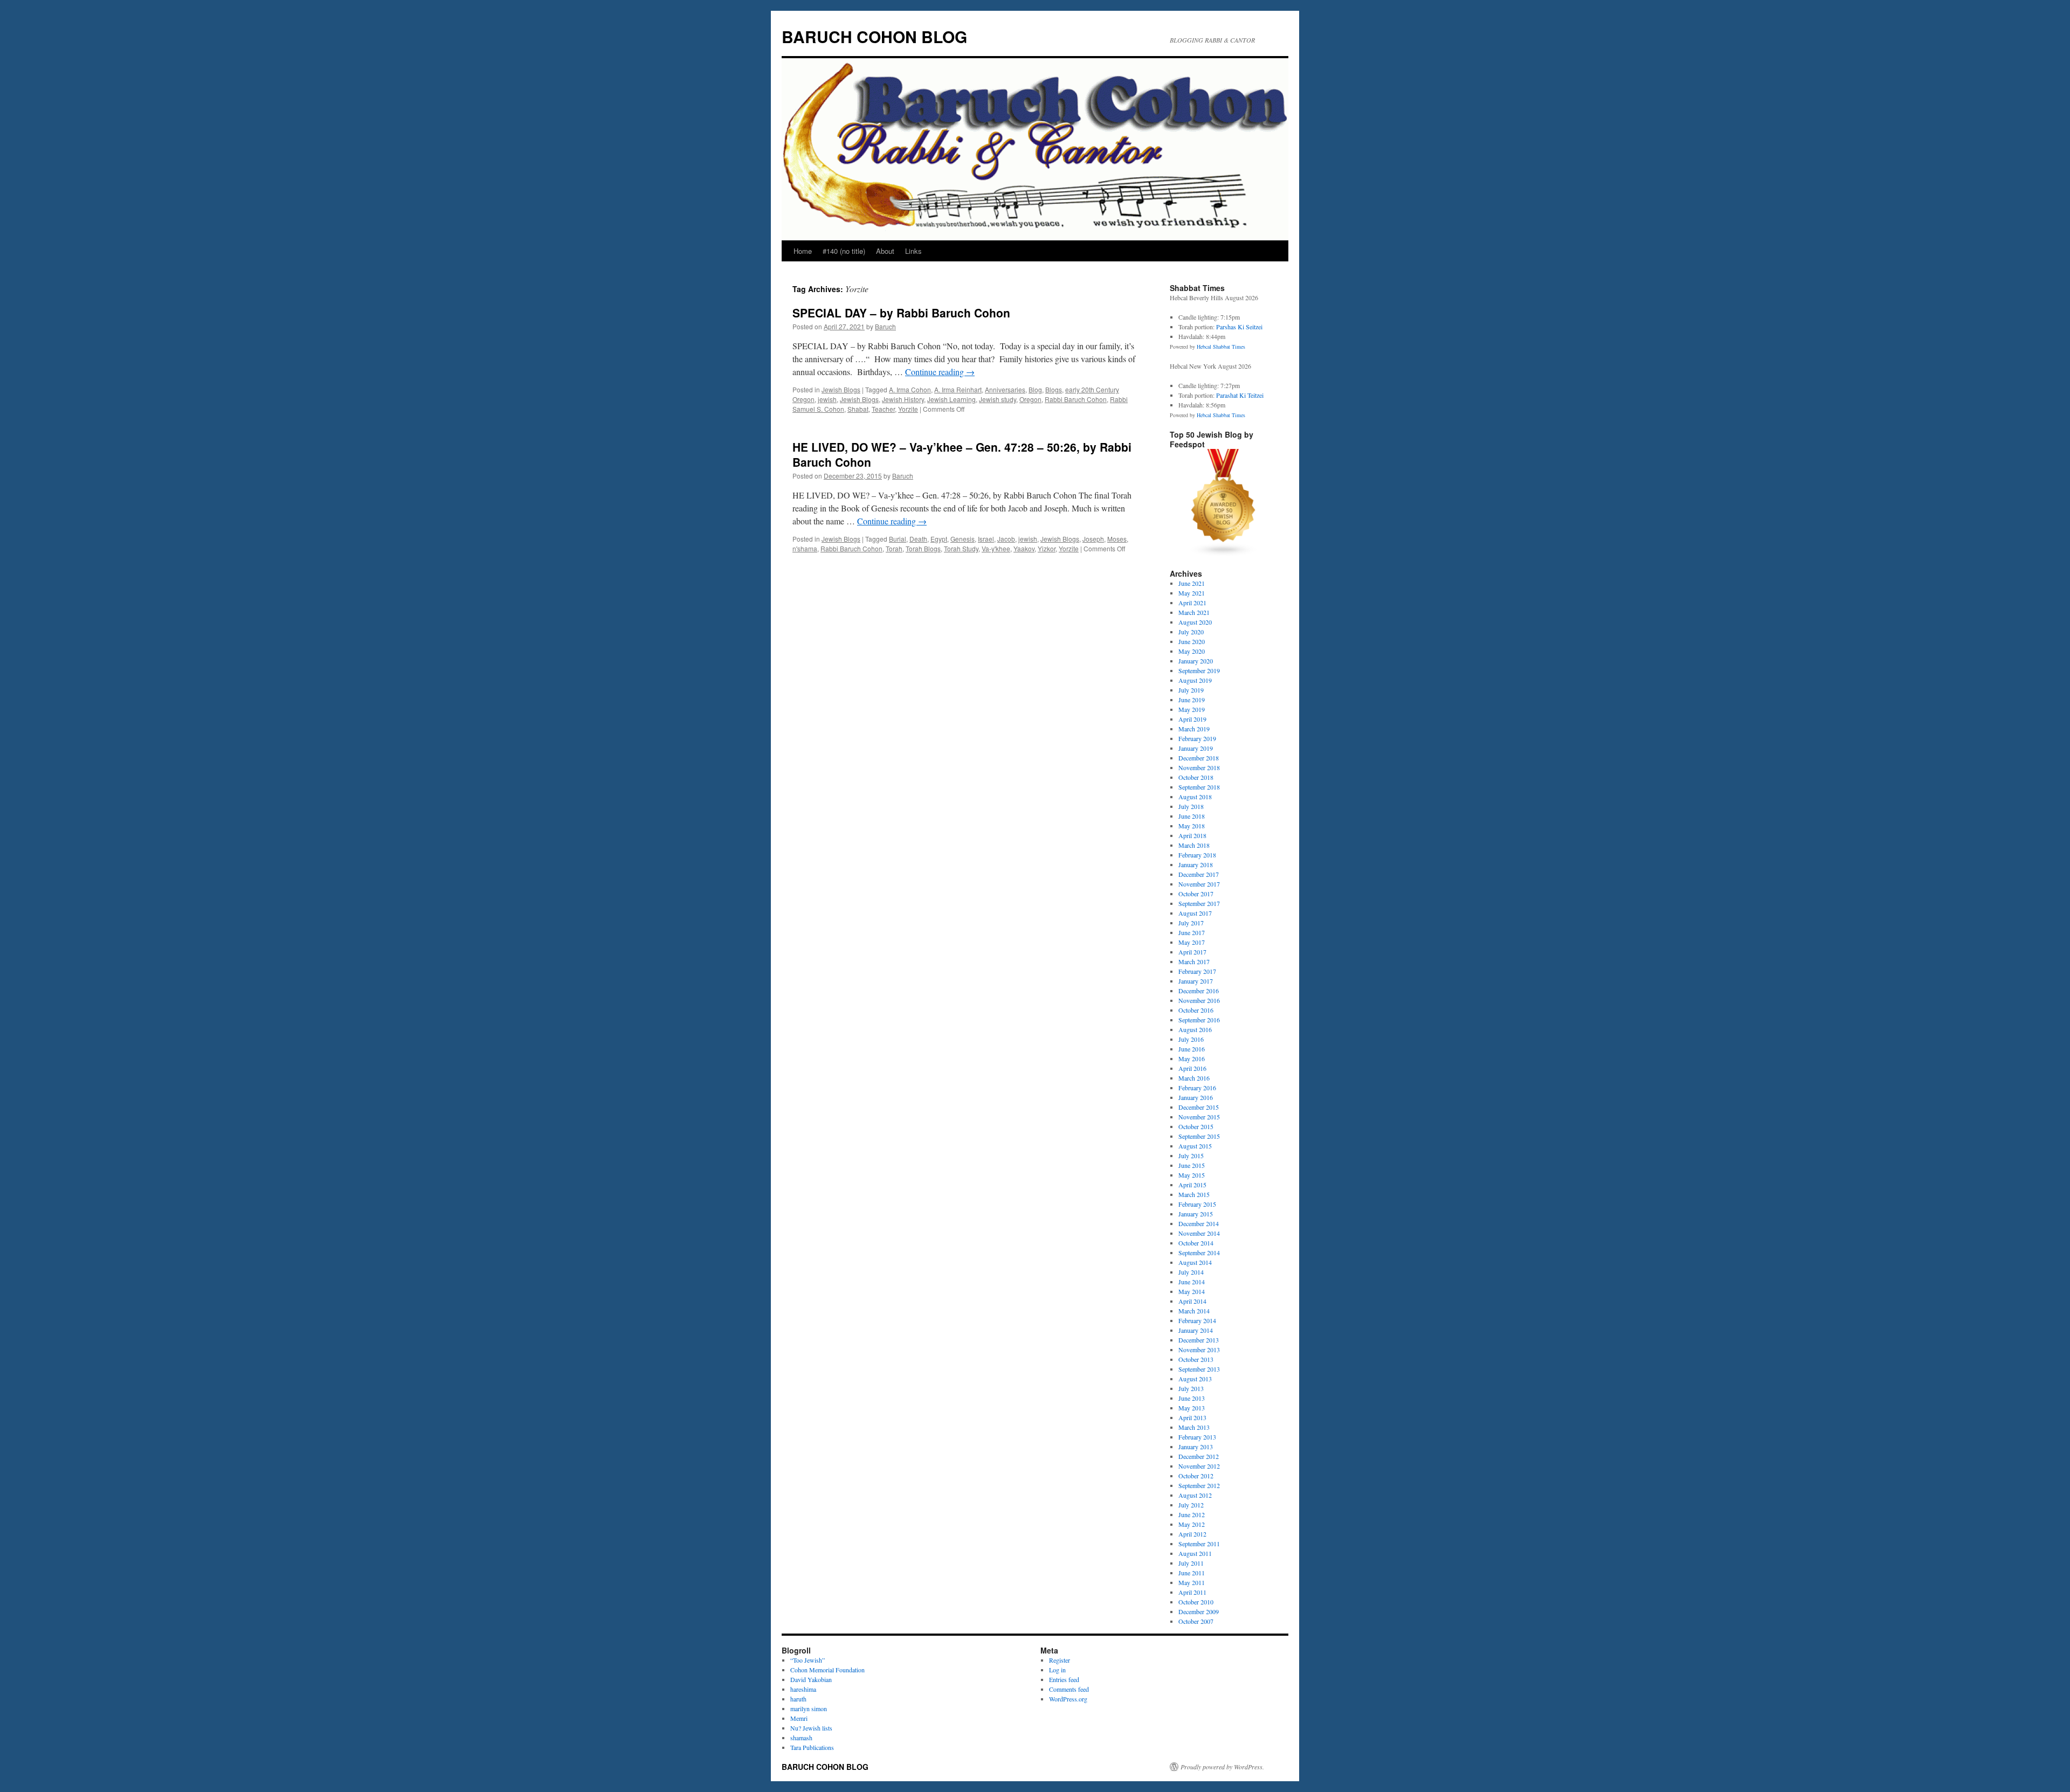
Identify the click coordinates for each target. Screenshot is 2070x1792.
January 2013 (1196, 1447)
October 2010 (1196, 1602)
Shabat (858, 409)
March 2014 (1194, 1311)
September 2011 (1199, 1544)
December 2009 (1199, 1611)
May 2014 (1192, 1291)
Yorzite (908, 409)
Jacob (1006, 539)
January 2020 (1196, 661)
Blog (1035, 389)
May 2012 (1192, 1524)
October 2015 (1196, 1126)
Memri (799, 1718)
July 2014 (1191, 1272)
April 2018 (1192, 835)
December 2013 (1199, 1340)
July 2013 (1191, 1388)
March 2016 (1194, 1078)
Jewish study (998, 399)
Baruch (885, 326)
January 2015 (1196, 1214)
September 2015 (1199, 1136)
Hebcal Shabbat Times (1221, 347)
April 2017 (1192, 952)
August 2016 (1195, 1029)
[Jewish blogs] (1224, 554)
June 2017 (1192, 932)
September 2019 (1199, 670)
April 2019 (1192, 719)
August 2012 (1195, 1495)
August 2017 (1195, 913)
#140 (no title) (844, 251)
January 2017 (1196, 981)
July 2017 (1191, 923)
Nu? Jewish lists (811, 1728)
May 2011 (1192, 1582)
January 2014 (1196, 1330)
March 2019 (1194, 729)
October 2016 (1196, 1010)
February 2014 (1197, 1320)
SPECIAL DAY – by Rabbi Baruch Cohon (901, 313)
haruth (798, 1699)
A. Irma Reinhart (958, 389)
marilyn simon (809, 1708)
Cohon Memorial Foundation (827, 1670)
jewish (827, 399)
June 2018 (1192, 816)
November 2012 (1199, 1466)
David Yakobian (811, 1679)
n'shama (805, 548)
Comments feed (1069, 1689)
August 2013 (1195, 1379)
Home (803, 251)
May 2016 (1192, 1058)
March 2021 (1194, 612)
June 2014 (1192, 1282)
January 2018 (1196, 864)
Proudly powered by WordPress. (1222, 1767)
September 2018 (1199, 787)
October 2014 (1196, 1243)
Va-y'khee (996, 548)
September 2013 (1199, 1369)
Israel (986, 539)
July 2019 (1191, 690)
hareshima (803, 1689)
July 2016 (1191, 1039)
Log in (1057, 1670)
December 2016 (1199, 991)
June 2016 (1192, 1049)
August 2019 (1195, 680)
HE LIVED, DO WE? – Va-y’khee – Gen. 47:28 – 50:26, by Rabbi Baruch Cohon (962, 454)
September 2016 (1199, 1020)
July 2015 (1191, 1156)
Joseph (1093, 539)
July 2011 (1191, 1563)
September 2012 (1199, 1485)
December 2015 (1199, 1107)
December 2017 (1199, 874)
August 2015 (1195, 1146)
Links (913, 251)
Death (918, 539)
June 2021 (1192, 583)
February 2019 (1197, 738)
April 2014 (1192, 1301)
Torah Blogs (923, 548)
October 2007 (1196, 1621)
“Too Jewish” (808, 1660)
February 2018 (1197, 855)
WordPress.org (1068, 1699)
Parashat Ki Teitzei (1240, 395)
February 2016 (1197, 1088)
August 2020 (1195, 622)
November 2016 (1199, 1000)
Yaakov (1024, 548)
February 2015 (1197, 1204)
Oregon (1030, 399)
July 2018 (1191, 806)
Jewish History (903, 399)
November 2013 (1199, 1350)
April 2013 (1192, 1417)
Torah (894, 548)
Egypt (939, 539)
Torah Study (961, 548)
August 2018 (1195, 797)
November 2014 (1199, 1233)
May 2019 (1192, 709)
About (885, 251)
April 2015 (1192, 1185)
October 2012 (1196, 1476)
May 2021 (1192, 593)
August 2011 (1195, 1553)
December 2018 (1199, 758)
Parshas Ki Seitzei (1239, 327)
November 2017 (1199, 884)
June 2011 (1192, 1573)
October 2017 (1196, 894)
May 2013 (1192, 1408)
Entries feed (1064, 1679)
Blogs (1054, 389)
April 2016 (1192, 1068)
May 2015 (1192, 1175)
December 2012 (1199, 1456)
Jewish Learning (951, 399)
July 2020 (1191, 632)
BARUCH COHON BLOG (874, 36)
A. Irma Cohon (910, 389)
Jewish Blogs (841, 389)
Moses (1117, 539)
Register (1060, 1660)
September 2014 (1199, 1253)
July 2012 (1191, 1505)
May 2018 (1192, 826)
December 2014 (1199, 1223)
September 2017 (1199, 903)
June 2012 (1192, 1514)
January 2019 (1196, 748)
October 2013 (1196, 1359)
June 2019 (1192, 700)
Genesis (962, 539)
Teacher (883, 409)
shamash (801, 1738)
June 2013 (1192, 1398)
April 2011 (1192, 1592)
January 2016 (1196, 1097)
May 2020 (1192, 651)
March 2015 (1194, 1194)
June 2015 (1192, 1165)
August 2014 (1195, 1262)
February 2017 (1197, 971)
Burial (898, 539)
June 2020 (1192, 641)
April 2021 (1192, 603)
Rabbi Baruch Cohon (1076, 399)
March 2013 (1194, 1427)
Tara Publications (812, 1747)
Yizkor (1047, 548)
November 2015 (1199, 1117)
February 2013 (1197, 1437)
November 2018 (1199, 767)
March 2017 (1194, 961)
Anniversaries (1005, 389)
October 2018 (1196, 777)
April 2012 (1192, 1534)
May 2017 (1192, 942)
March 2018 (1194, 845)
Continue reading (940, 372)
